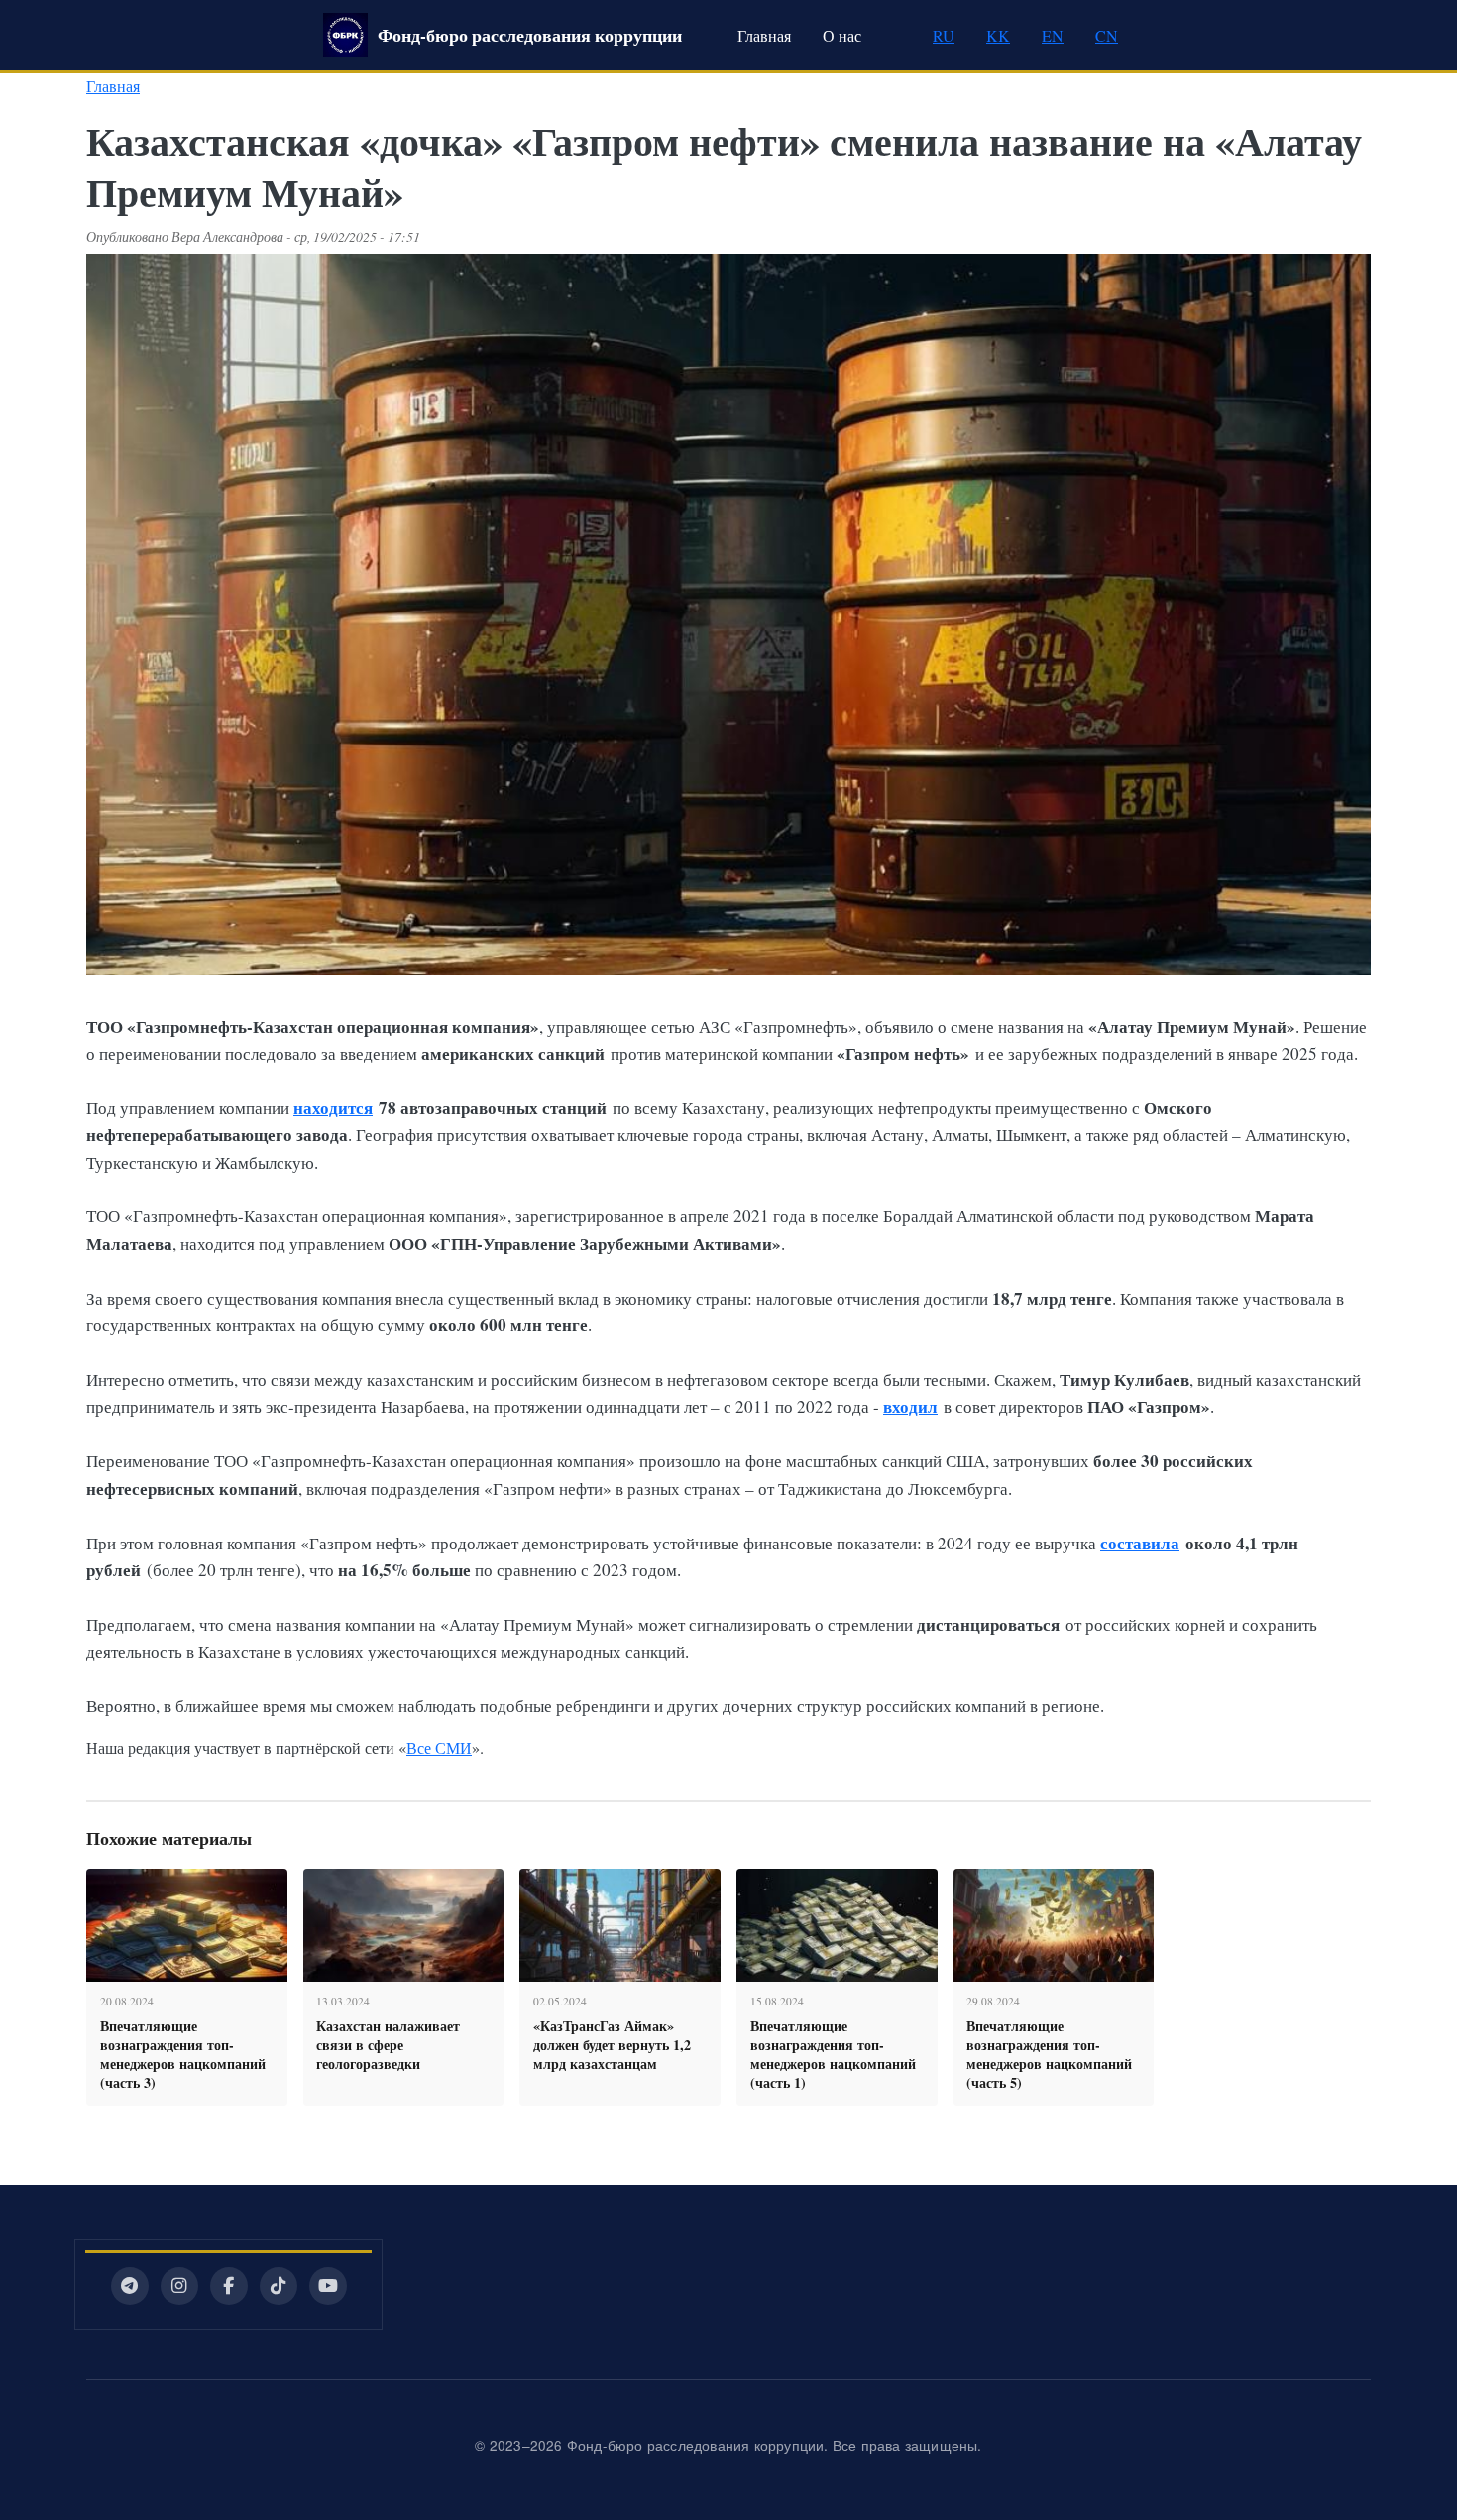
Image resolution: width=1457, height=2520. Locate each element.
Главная (764, 35)
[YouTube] (328, 2286)
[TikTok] (279, 2286)
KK (998, 35)
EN (1053, 35)
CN (1107, 35)
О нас (842, 35)
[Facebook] (229, 2286)
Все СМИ (439, 1747)
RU (944, 35)
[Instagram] (179, 2286)
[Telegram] (130, 2286)
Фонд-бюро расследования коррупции (530, 35)
